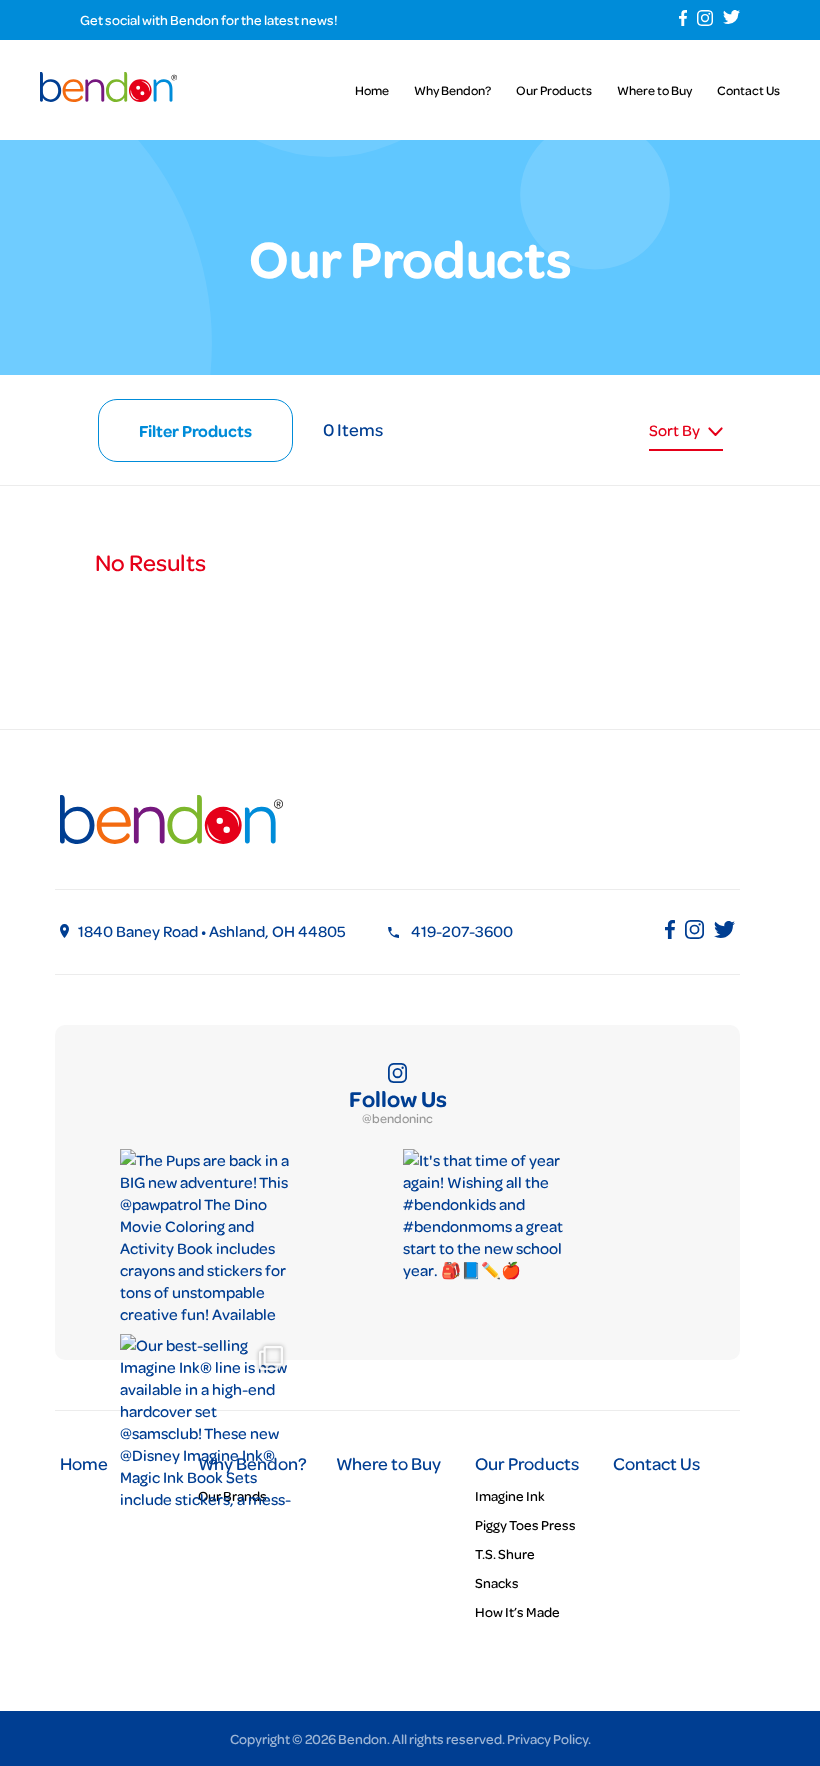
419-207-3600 (462, 931)
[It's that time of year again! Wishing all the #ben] (490, 1236)
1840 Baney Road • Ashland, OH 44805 (212, 931)
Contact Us (748, 90)
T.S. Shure (505, 1553)
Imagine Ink (510, 1495)
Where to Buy (654, 90)
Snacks (497, 1582)
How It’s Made (517, 1611)
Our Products (554, 90)
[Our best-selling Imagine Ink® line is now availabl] (207, 1421)
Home (372, 90)
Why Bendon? (452, 90)
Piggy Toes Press (525, 1524)
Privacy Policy (547, 1738)
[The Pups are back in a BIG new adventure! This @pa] (207, 1236)
